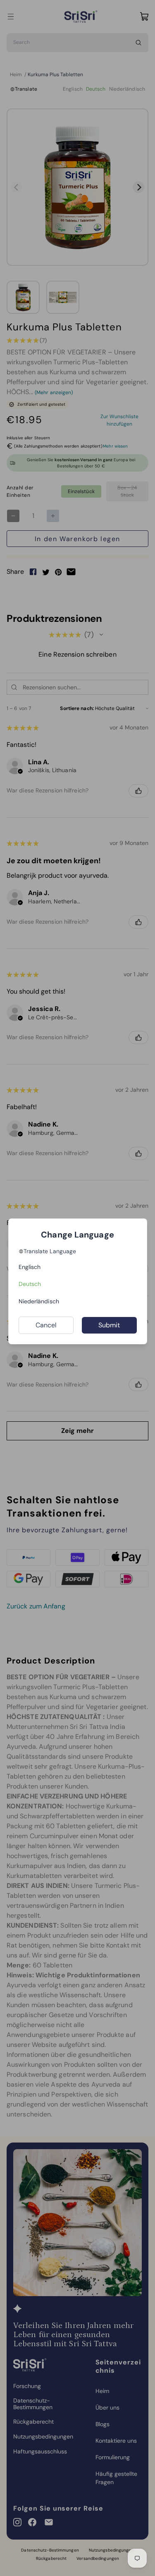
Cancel (46, 1325)
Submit (109, 1325)
